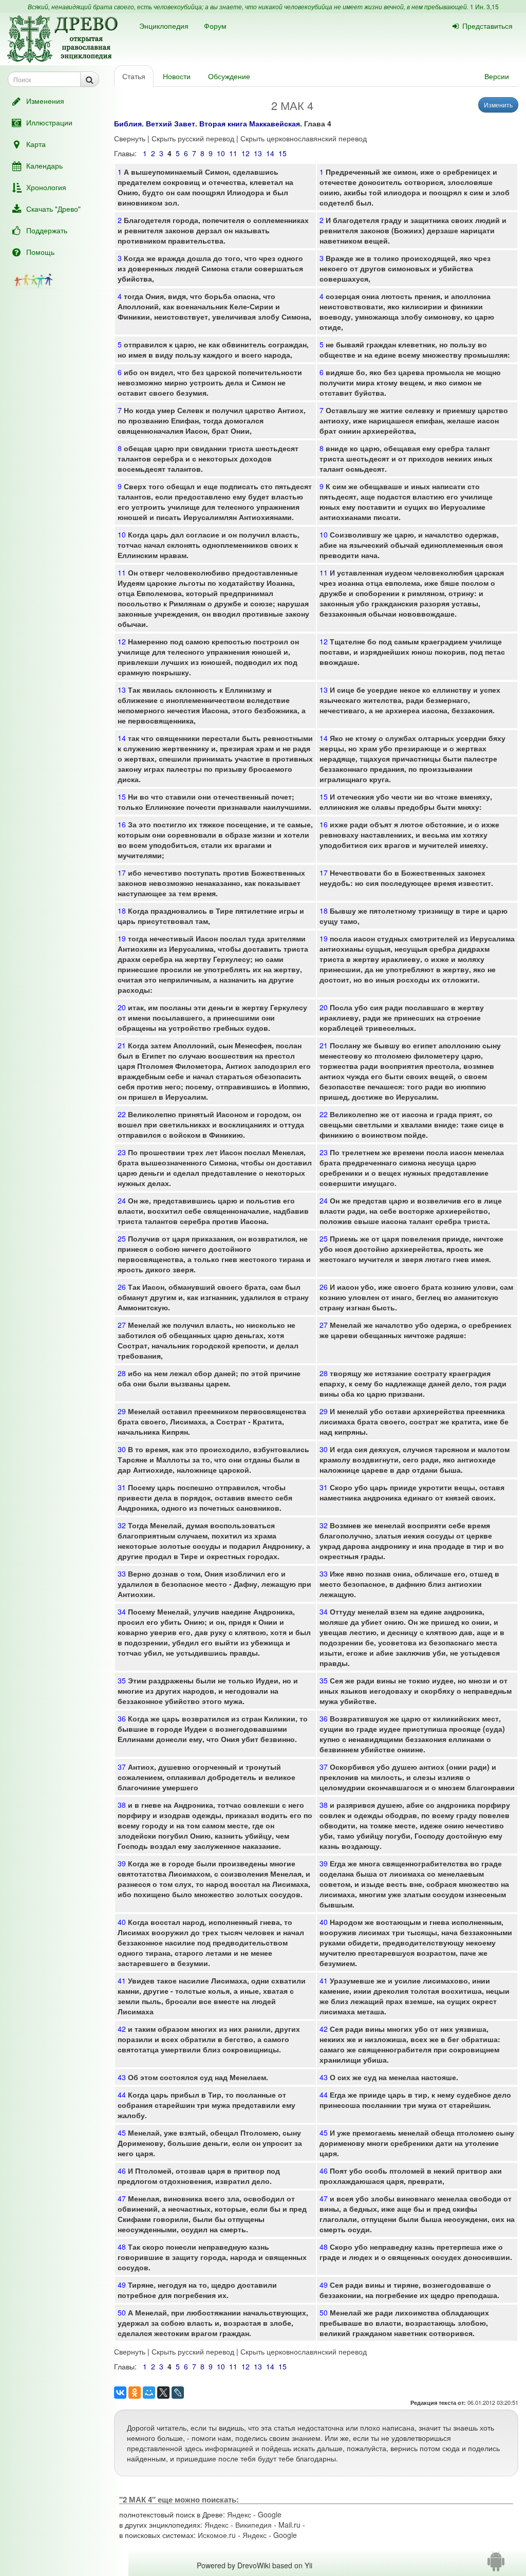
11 (233, 153)
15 (283, 153)
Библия (128, 123)
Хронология (46, 187)
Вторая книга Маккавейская (250, 123)
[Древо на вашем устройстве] (496, 2565)
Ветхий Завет (171, 123)
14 (270, 153)
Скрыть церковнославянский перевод (304, 138)
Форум (215, 26)
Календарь (44, 165)
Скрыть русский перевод (193, 138)
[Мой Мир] (149, 2393)
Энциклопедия (164, 26)
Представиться (487, 26)
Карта (36, 144)
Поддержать (47, 230)
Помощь (40, 252)
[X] (163, 2393)
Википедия (253, 2525)
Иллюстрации (49, 122)
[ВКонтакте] (120, 2393)
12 (246, 153)
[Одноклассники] (135, 2393)
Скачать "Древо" (53, 209)
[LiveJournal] (178, 2393)
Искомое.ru (217, 2535)
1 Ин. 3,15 (484, 6)
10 (221, 153)
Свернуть (130, 138)
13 (258, 153)
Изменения (45, 101)
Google (270, 2514)
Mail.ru (289, 2525)
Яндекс (239, 2514)
